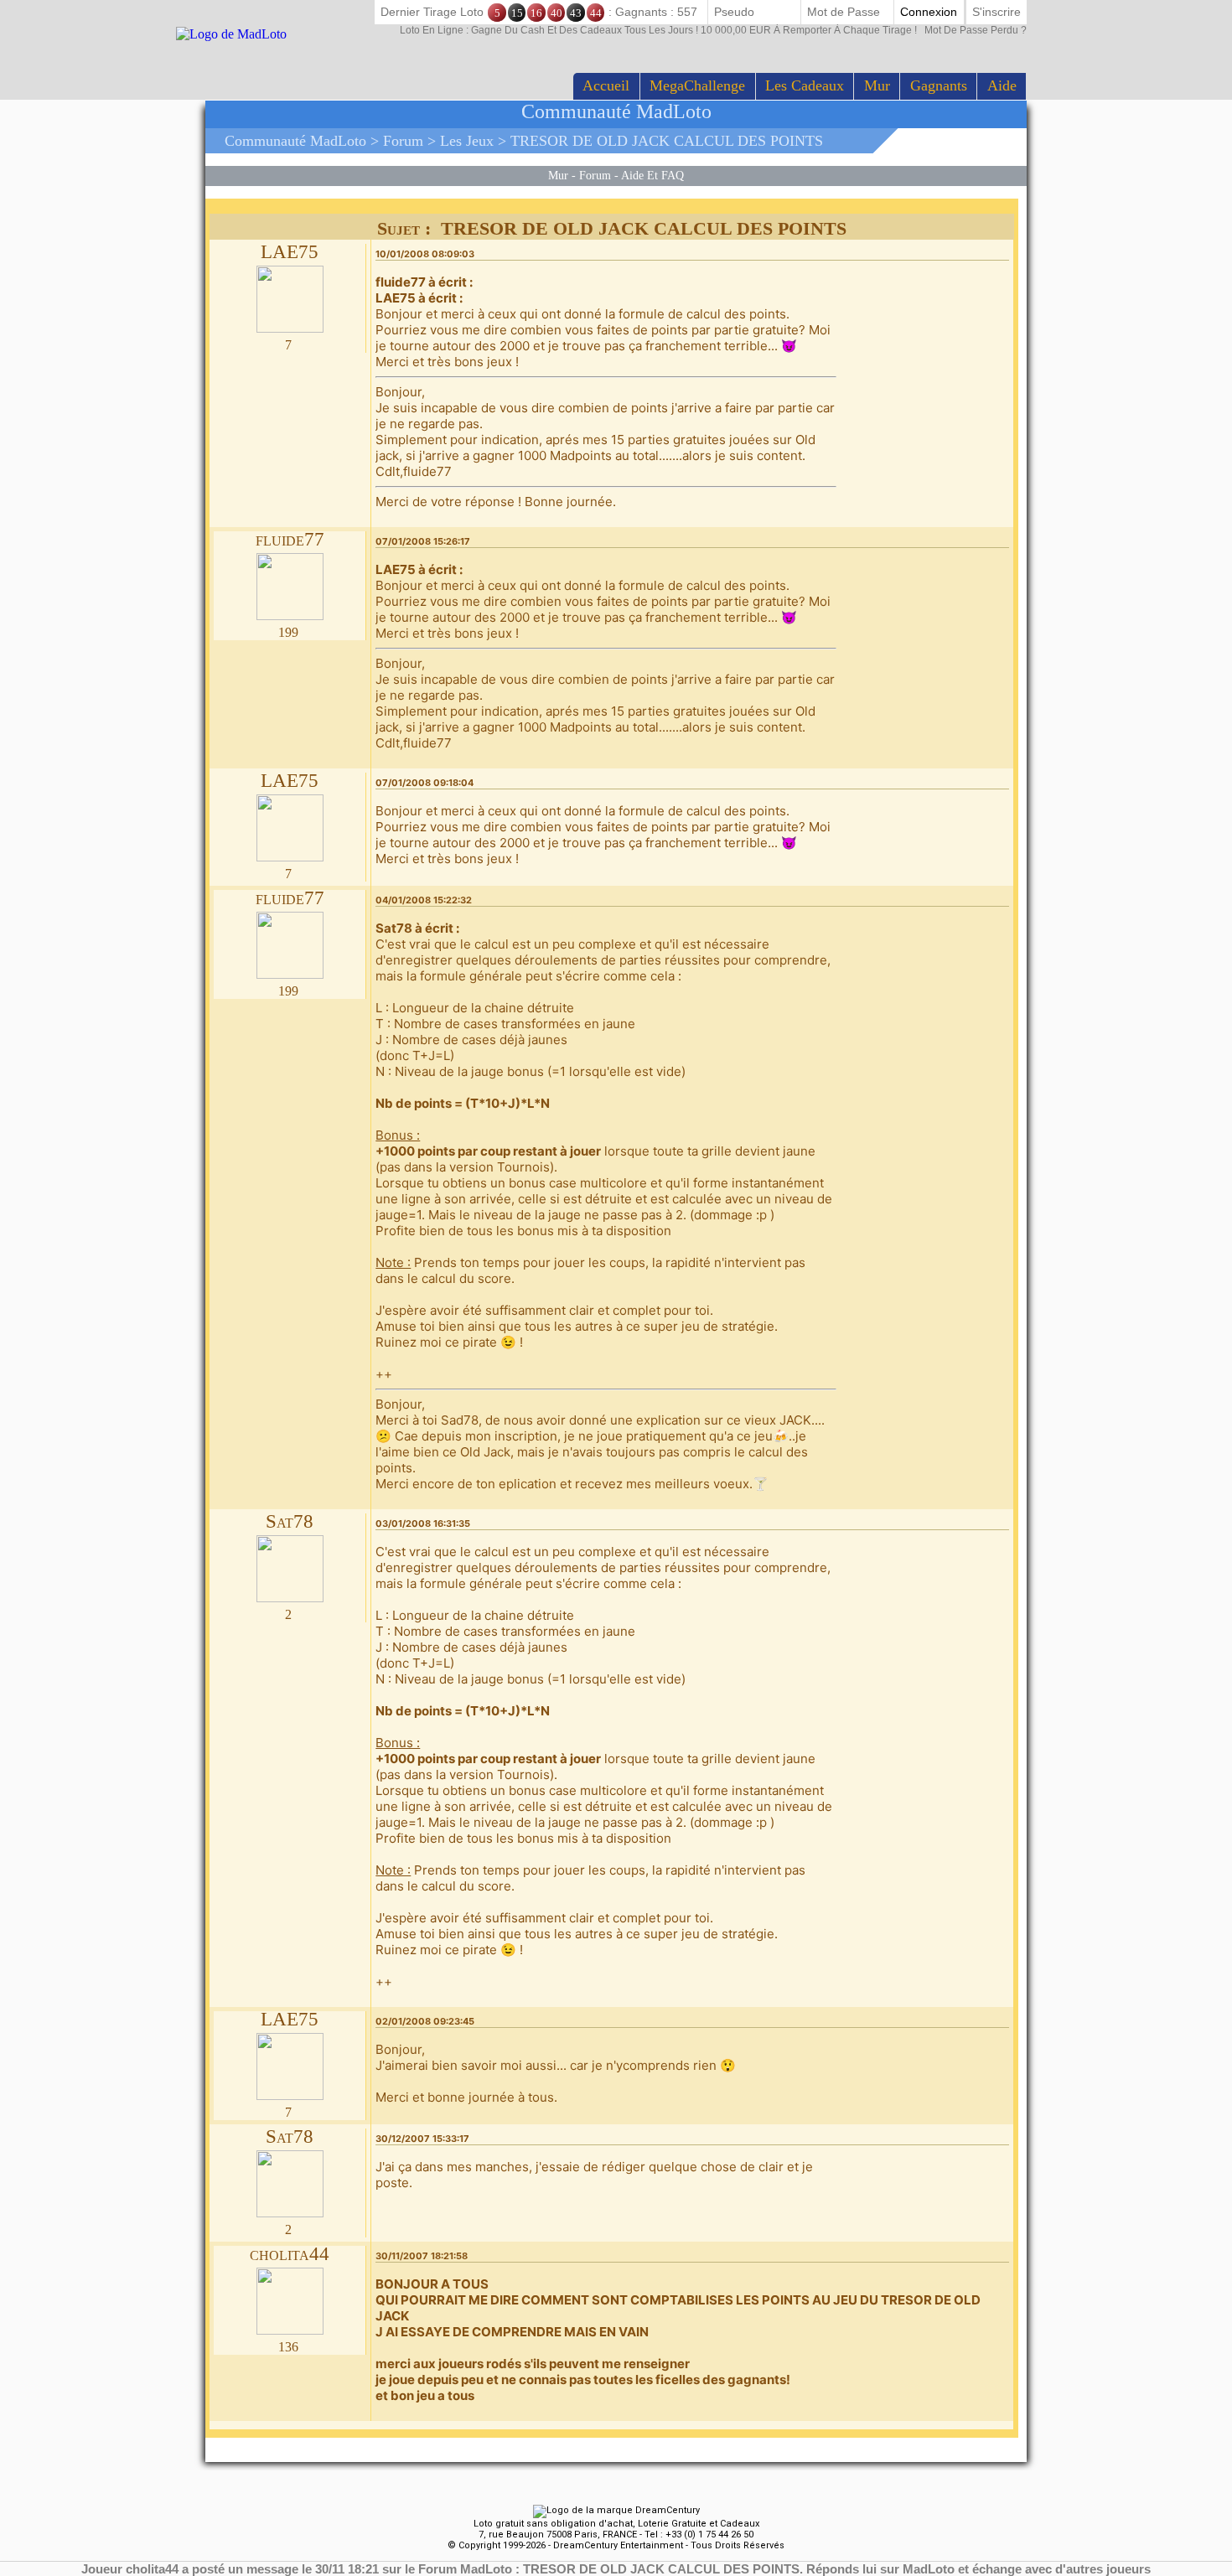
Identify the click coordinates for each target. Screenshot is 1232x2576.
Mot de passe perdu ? (713, 30)
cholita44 (290, 2254)
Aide (1002, 85)
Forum (403, 141)
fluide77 (290, 539)
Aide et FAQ (652, 175)
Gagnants (939, 85)
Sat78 (290, 1521)
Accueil (606, 85)
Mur (877, 85)
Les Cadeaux (805, 85)
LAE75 (290, 252)
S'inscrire (996, 12)
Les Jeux (467, 141)
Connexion (929, 12)
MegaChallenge (697, 85)
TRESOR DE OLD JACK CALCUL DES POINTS (667, 141)
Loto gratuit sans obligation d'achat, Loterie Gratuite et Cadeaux (616, 2524)
